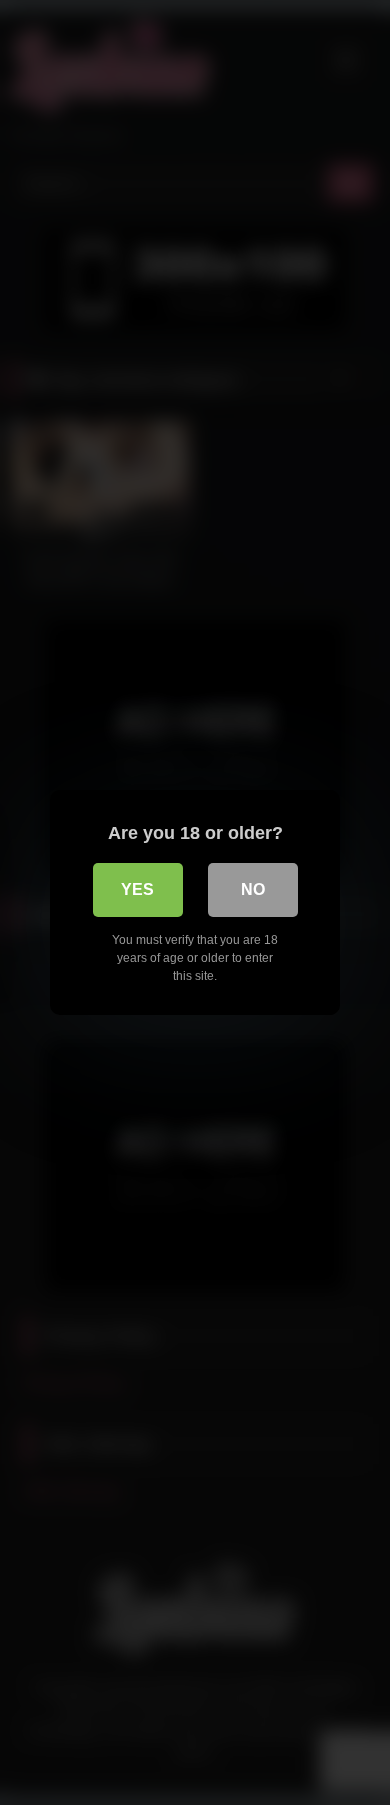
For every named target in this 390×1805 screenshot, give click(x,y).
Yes (137, 889)
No (253, 889)
